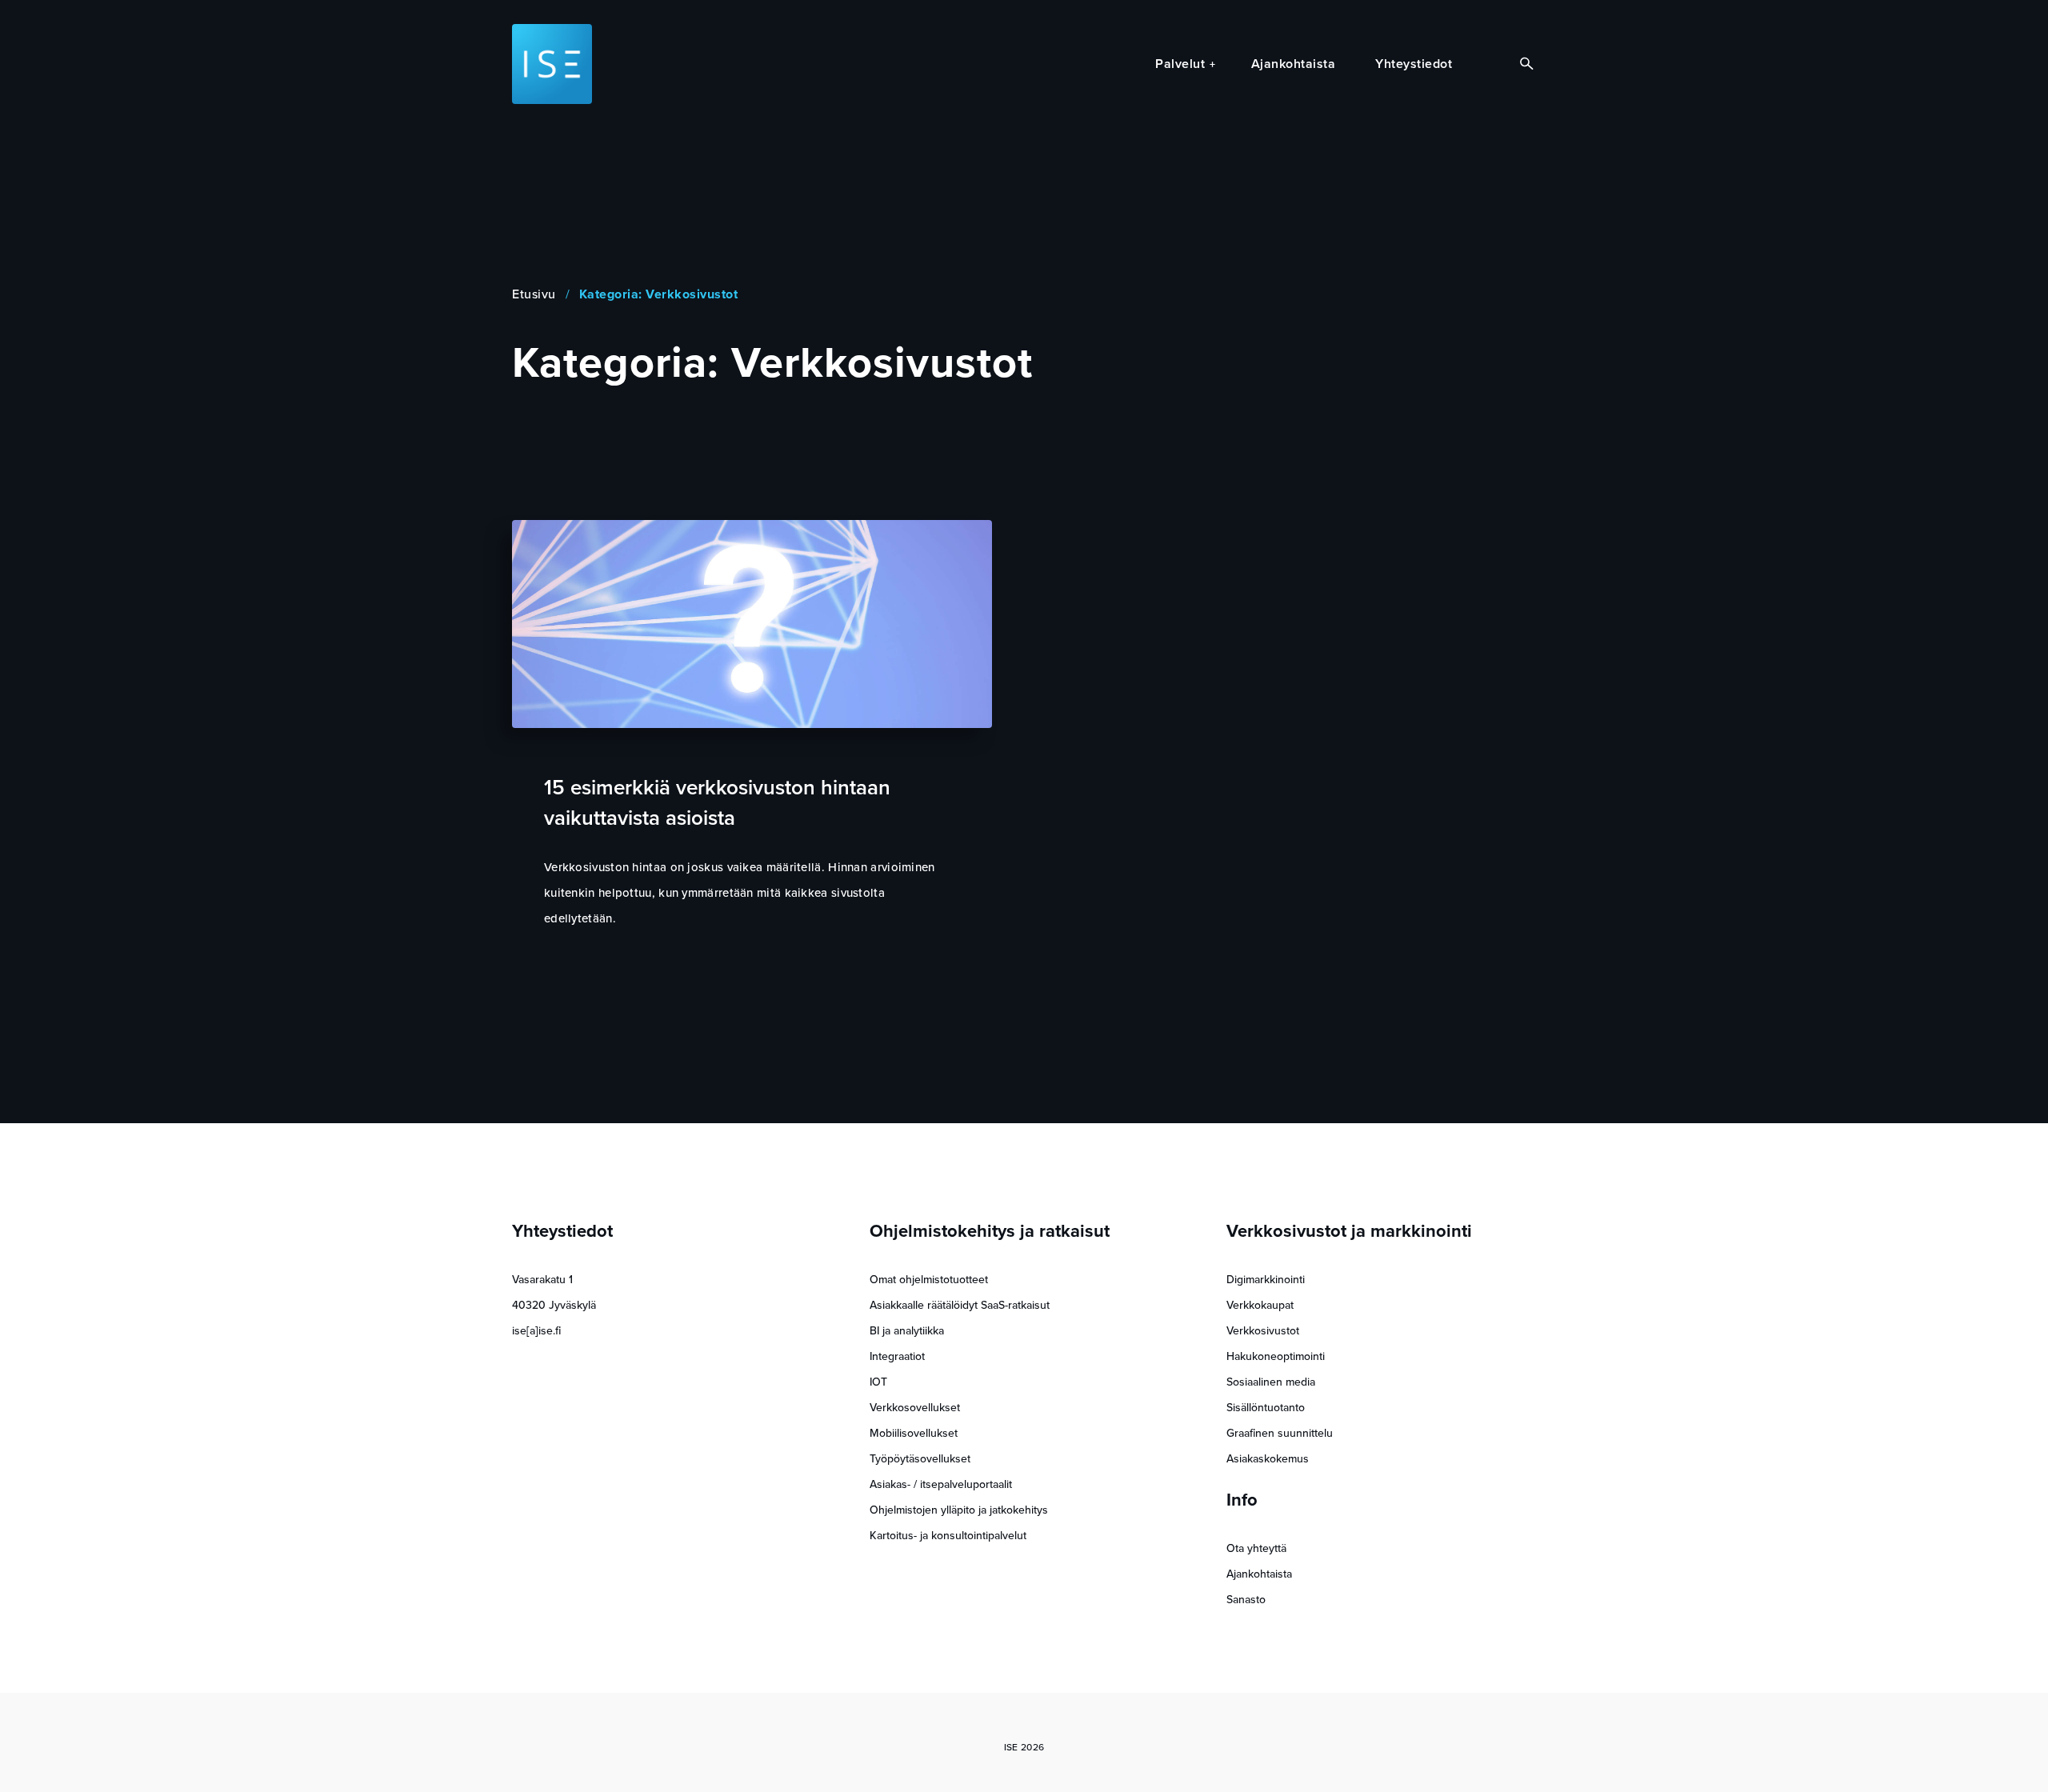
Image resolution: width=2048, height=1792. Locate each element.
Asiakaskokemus (1268, 1459)
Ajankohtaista (1294, 64)
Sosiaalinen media (1271, 1382)
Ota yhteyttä (1256, 1548)
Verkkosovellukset (915, 1408)
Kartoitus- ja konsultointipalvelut (948, 1536)
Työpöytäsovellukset (920, 1459)
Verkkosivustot (1263, 1331)
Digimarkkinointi (1266, 1280)
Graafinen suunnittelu (1280, 1433)
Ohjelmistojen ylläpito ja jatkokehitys (959, 1510)
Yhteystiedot (1414, 64)
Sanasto (1246, 1600)
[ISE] (552, 64)
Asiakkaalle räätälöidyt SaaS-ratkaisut (960, 1305)
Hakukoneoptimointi (1276, 1356)
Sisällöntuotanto (1266, 1408)
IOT (878, 1382)
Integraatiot (897, 1356)
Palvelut (1180, 64)
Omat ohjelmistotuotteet (929, 1280)
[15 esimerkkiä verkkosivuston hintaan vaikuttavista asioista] (752, 624)
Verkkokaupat (1260, 1305)
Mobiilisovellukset (914, 1433)
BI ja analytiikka (907, 1331)
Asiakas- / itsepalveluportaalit (941, 1484)
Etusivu (534, 294)
